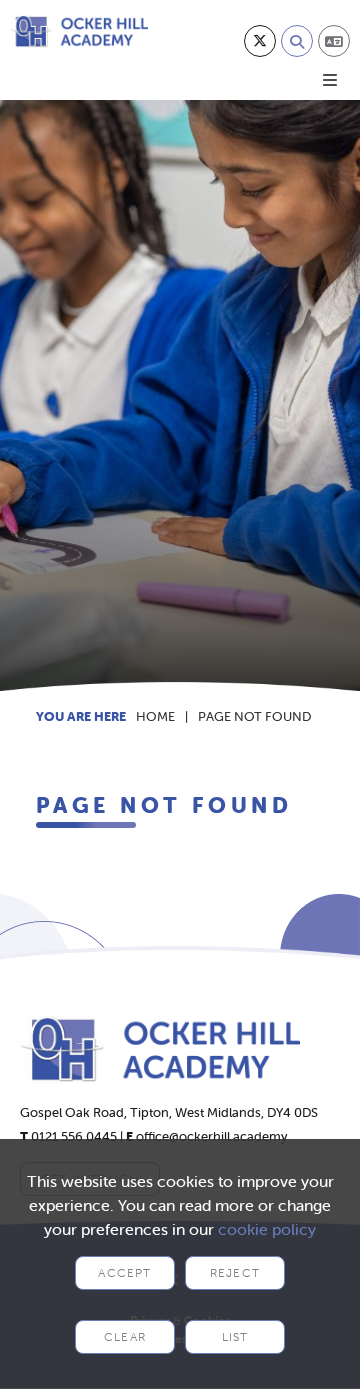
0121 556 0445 (74, 1136)
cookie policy (267, 1229)
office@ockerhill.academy (212, 1136)
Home (155, 716)
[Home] (79, 31)
